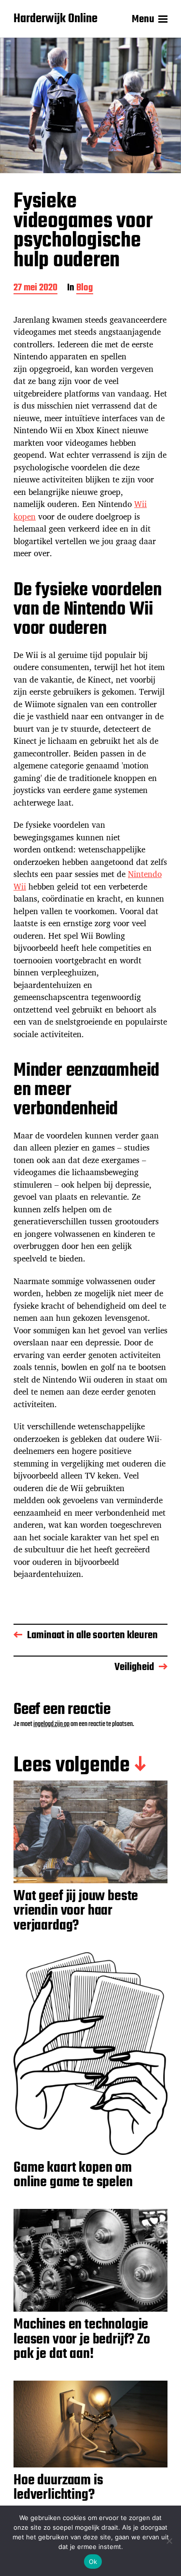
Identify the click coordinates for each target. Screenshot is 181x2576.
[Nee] (169, 2541)
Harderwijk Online (56, 19)
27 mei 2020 (35, 289)
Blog (85, 289)
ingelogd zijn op (51, 1724)
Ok (93, 2562)
